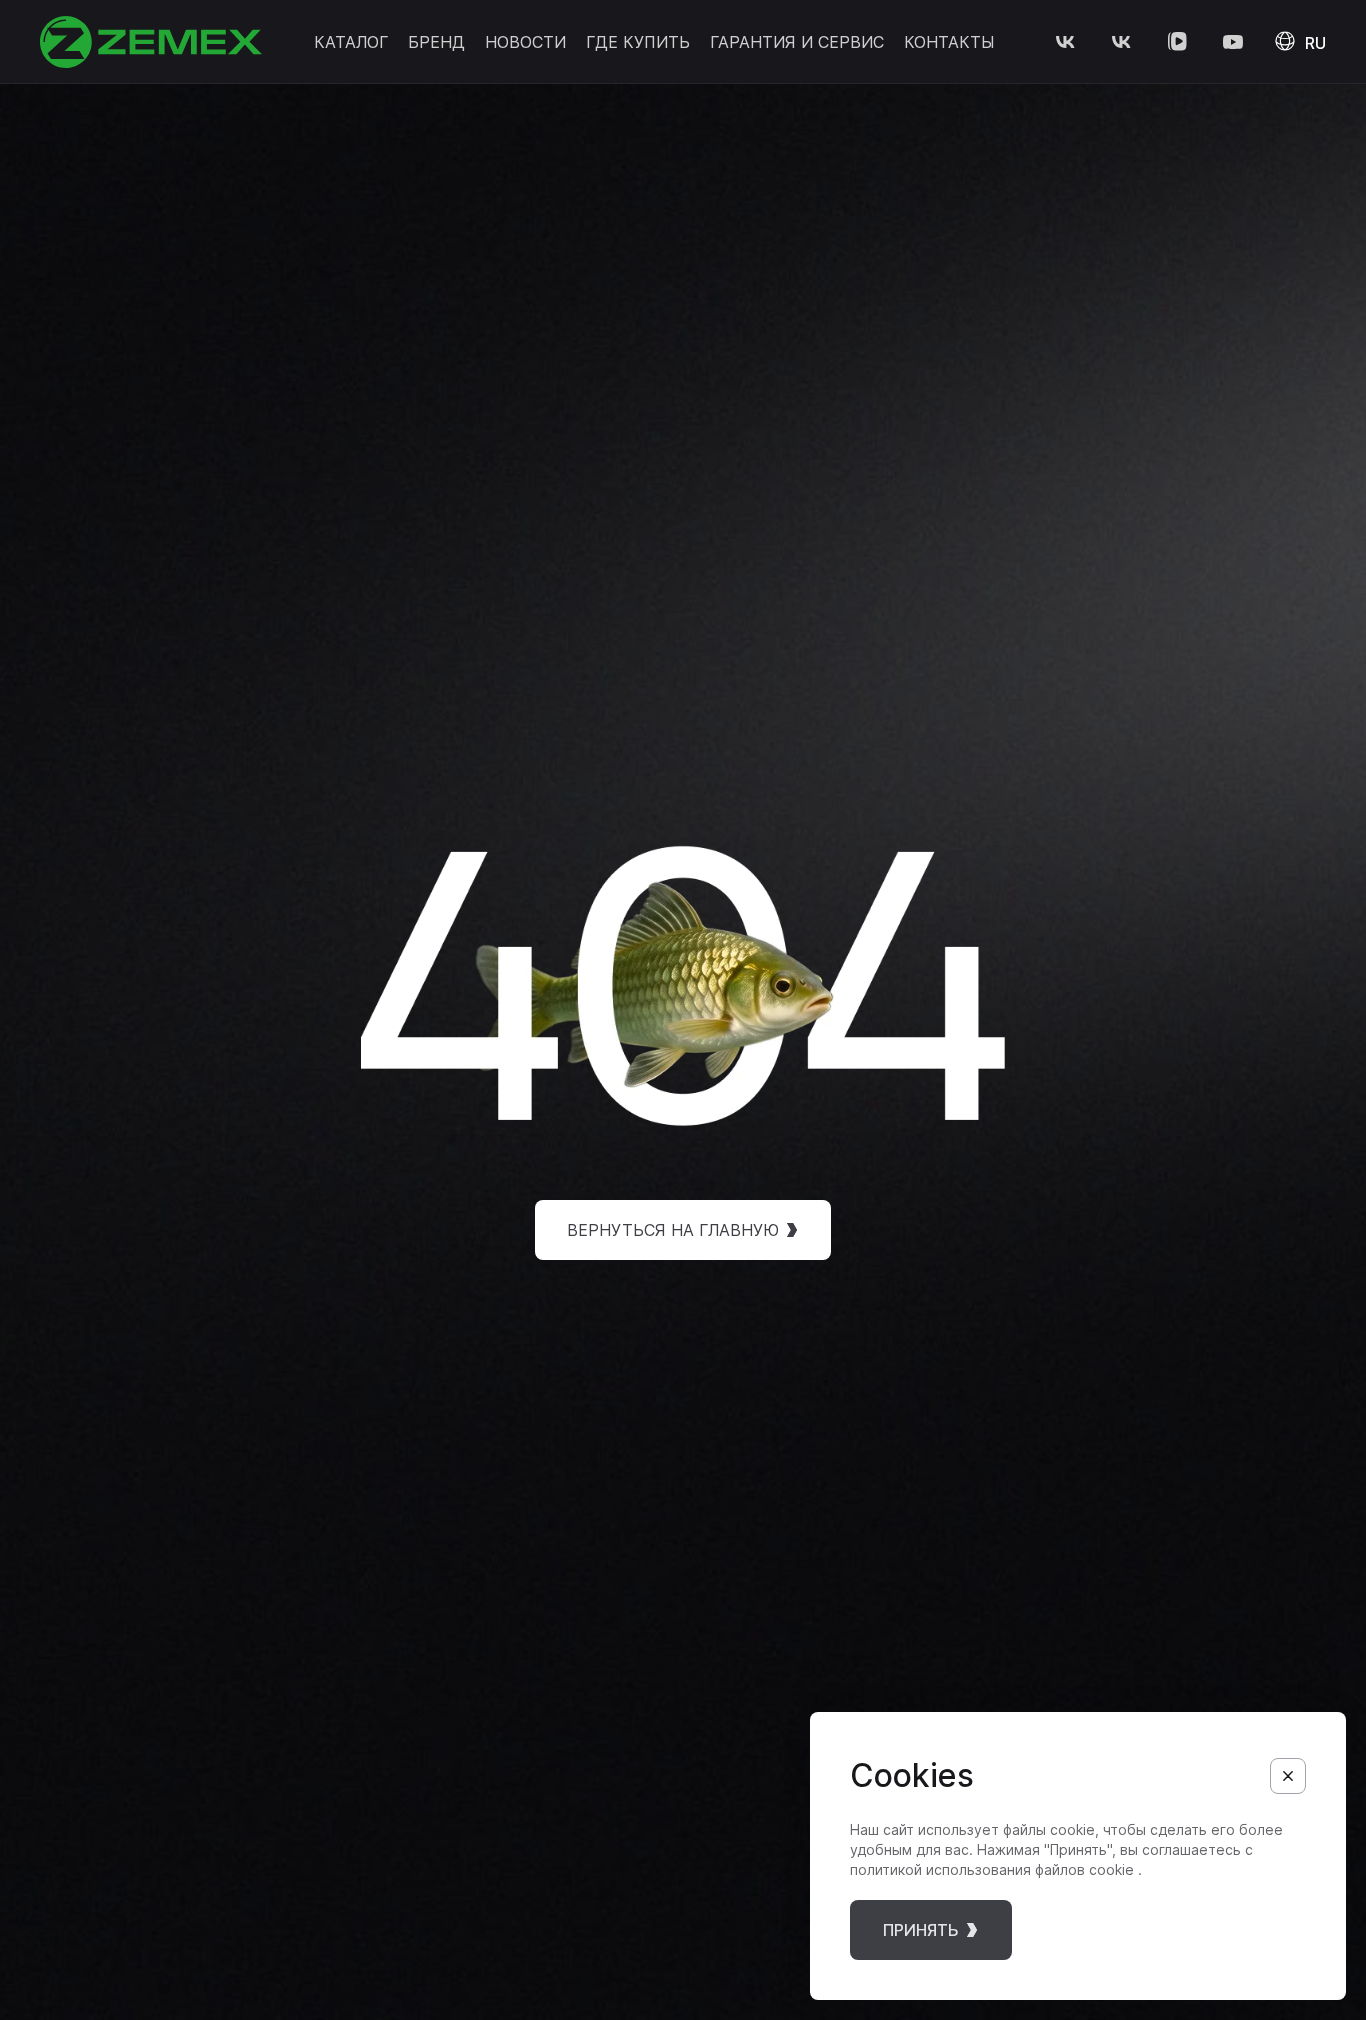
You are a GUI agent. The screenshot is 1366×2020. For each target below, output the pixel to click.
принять (921, 1930)
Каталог (351, 42)
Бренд (436, 42)
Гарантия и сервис (797, 42)
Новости (525, 42)
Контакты (949, 42)
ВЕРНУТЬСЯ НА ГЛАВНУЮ (673, 1230)
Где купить (638, 42)
